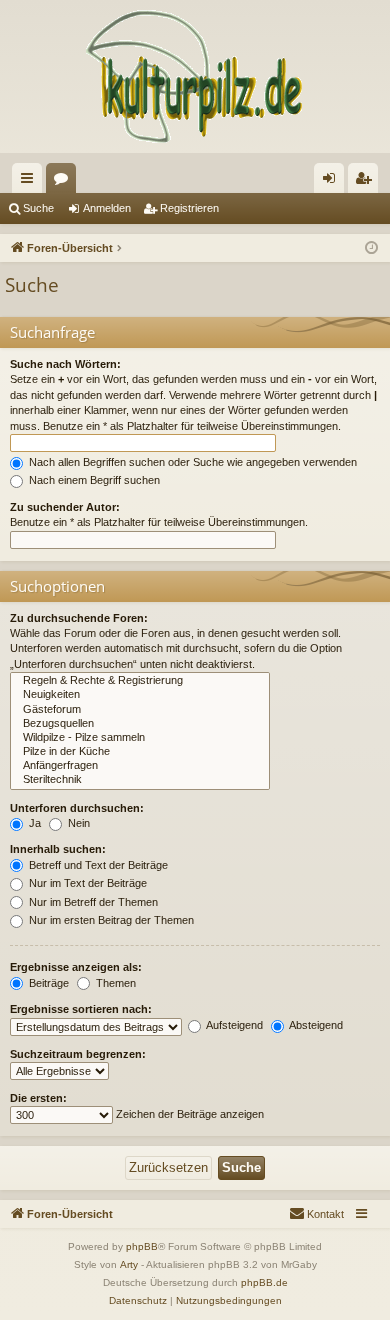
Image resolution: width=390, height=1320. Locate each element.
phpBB (142, 1246)
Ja (33, 823)
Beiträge (47, 983)
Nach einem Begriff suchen (93, 480)
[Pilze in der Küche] (140, 752)
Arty (129, 1264)
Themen (114, 983)
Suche (38, 208)
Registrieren (189, 208)
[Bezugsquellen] (140, 724)
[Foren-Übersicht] (195, 76)
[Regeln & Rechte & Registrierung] (140, 681)
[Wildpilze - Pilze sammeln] (140, 738)
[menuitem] (316, 1214)
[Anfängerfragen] (140, 766)
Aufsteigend (233, 1025)
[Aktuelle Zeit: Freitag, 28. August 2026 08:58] (371, 248)
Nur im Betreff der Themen (92, 902)
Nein (77, 823)
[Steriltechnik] (140, 780)
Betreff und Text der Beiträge (97, 865)
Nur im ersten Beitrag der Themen (110, 920)
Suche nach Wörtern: (65, 364)
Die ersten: (38, 1098)
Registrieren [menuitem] (367, 182)
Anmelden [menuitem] (333, 182)
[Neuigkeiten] (140, 695)
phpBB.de (264, 1282)
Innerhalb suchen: (58, 849)
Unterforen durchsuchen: (77, 808)
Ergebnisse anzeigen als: (76, 967)
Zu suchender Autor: (65, 507)
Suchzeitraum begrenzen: (78, 1054)
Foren (65, 182)
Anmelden (107, 208)
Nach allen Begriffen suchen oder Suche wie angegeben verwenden (191, 462)
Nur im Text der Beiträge (86, 883)
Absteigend (315, 1025)
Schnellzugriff (31, 182)
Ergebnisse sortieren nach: (81, 1009)
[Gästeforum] (140, 710)
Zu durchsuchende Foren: (79, 618)
